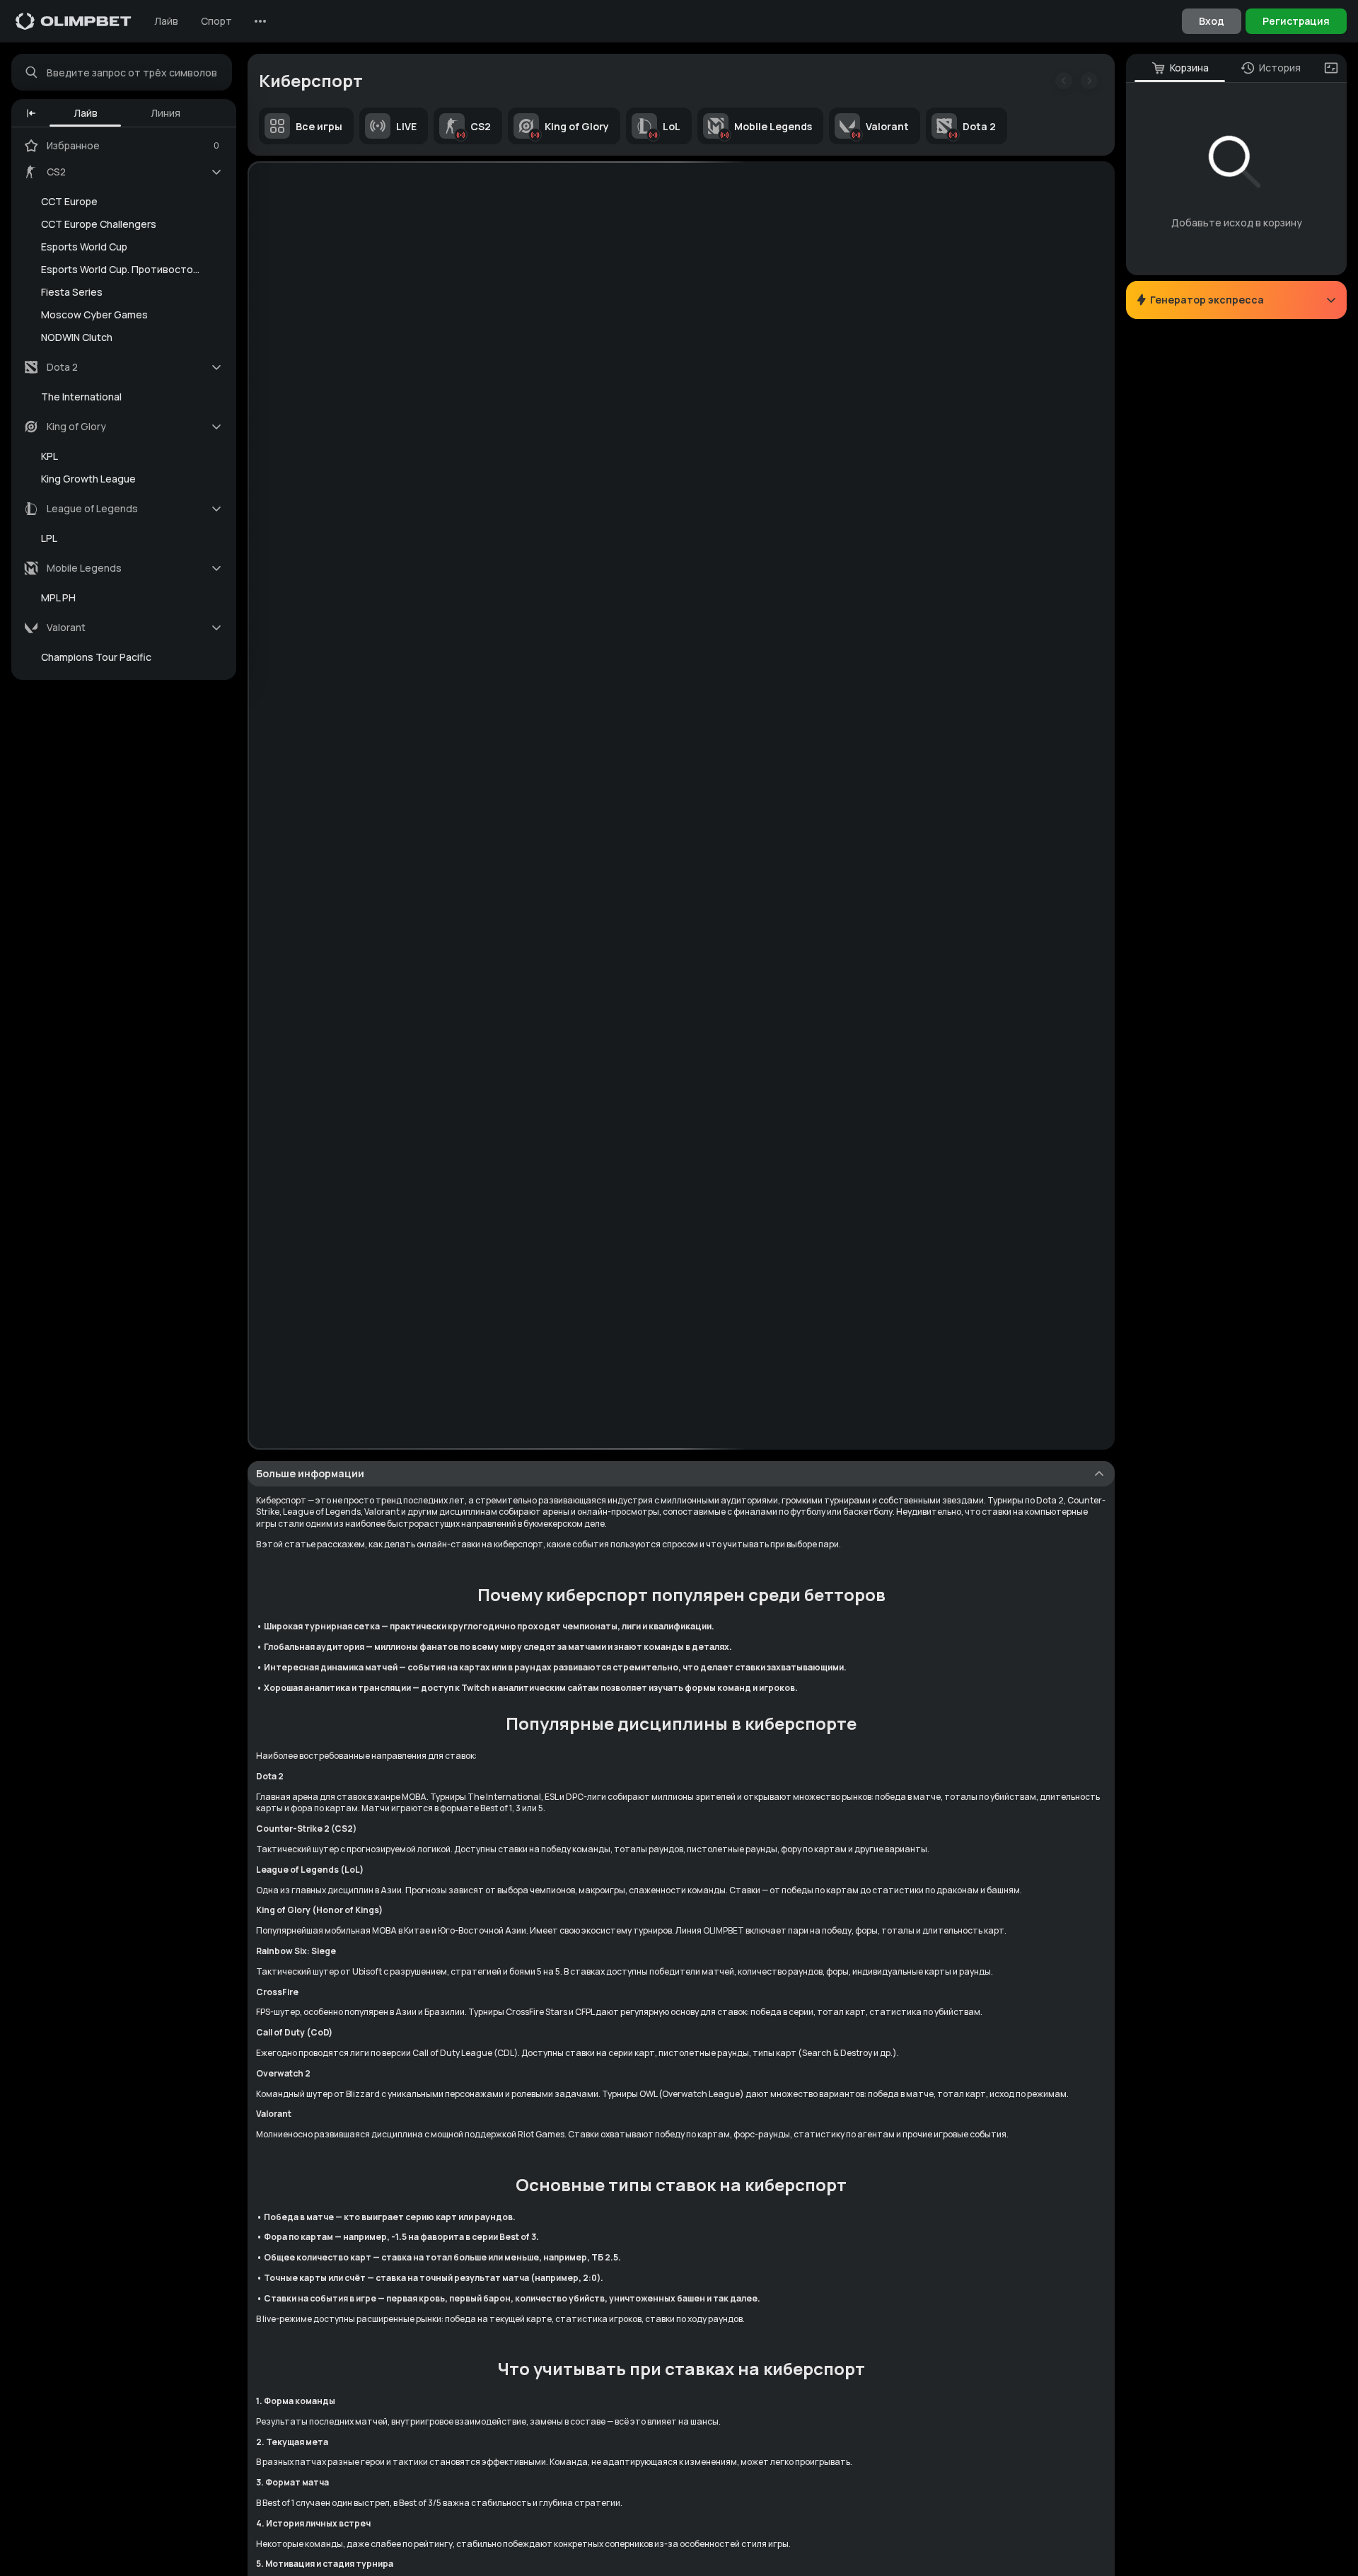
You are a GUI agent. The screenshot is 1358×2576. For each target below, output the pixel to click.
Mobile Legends (773, 126)
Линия (166, 113)
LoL (672, 126)
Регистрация (1296, 21)
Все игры (319, 126)
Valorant (887, 126)
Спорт (216, 21)
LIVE (406, 126)
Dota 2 (979, 126)
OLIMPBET (724, 1930)
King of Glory (577, 126)
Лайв (166, 21)
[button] (31, 113)
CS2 (481, 126)
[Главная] (74, 21)
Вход (1212, 21)
